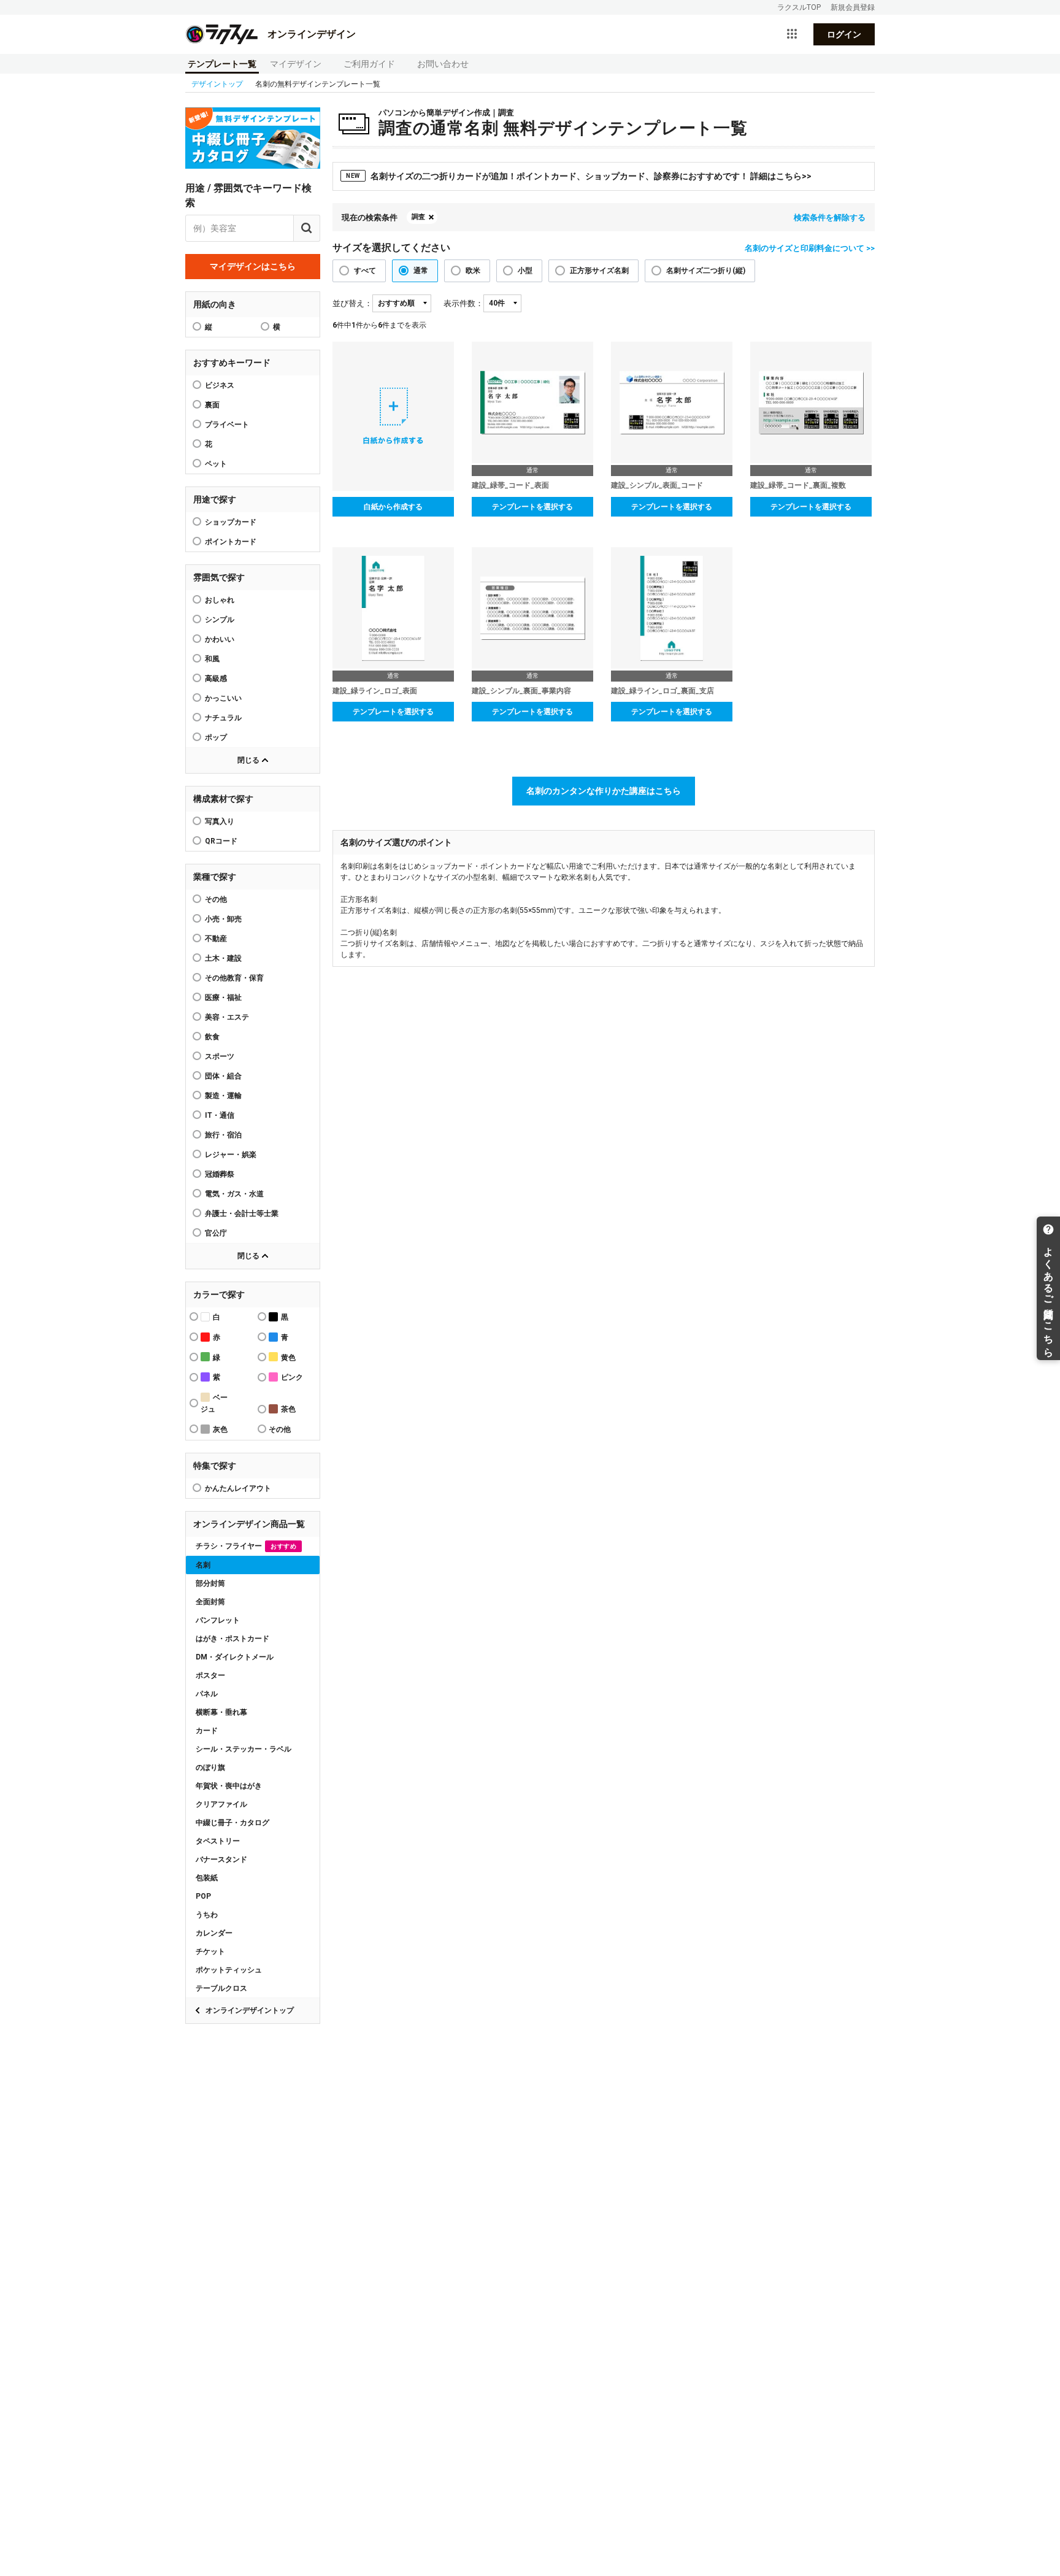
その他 (216, 899)
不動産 (216, 939)
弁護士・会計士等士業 (242, 1213)
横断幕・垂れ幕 (221, 1712)
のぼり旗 (210, 1767)
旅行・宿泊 (223, 1135)
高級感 (216, 679)
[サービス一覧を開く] (792, 34)
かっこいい (223, 698)
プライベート (227, 425)
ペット (216, 464)
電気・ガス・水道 (234, 1194)
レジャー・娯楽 (231, 1155)
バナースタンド (221, 1859)
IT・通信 (220, 1115)
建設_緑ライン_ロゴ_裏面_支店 (662, 691)
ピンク (292, 1377)
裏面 (212, 405)
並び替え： (352, 303)
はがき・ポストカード (232, 1639)
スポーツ (220, 1056)
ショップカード (231, 522)
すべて (365, 271)
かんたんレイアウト (238, 1488)
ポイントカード (231, 542)
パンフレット (218, 1620)
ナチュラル (223, 718)
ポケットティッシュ (229, 1970)
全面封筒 (210, 1602)
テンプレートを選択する (532, 507)
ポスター (210, 1675)
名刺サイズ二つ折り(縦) (706, 271)
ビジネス (220, 385)
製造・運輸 (223, 1096)
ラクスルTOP (799, 7)
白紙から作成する (393, 507)
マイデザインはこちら (253, 266)
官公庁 (216, 1233)
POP (203, 1896)
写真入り (220, 821)
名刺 (203, 1565)
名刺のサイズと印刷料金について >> (810, 248)
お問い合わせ (443, 64)
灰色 (220, 1429)
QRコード (221, 841)
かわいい (220, 639)
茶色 (288, 1409)
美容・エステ (227, 1017)
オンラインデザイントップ (250, 2010)
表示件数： (463, 303)
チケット (210, 1951)
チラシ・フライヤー (246, 1546)
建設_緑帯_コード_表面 (510, 485)
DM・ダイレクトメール (235, 1657)
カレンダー (214, 1933)
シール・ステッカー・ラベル (244, 1749)
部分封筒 (210, 1583)
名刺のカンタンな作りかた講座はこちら (604, 791)
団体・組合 (223, 1076)
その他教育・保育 (234, 978)
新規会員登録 (853, 7)
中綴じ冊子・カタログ (232, 1823)
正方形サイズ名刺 (599, 271)
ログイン (844, 34)
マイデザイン (296, 64)
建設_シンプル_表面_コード (657, 485)
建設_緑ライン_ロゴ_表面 (375, 691)
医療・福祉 (223, 998)
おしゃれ (220, 600)
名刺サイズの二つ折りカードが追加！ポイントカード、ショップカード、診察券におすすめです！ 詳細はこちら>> (579, 176)
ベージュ (214, 1403)
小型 (525, 271)
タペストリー (218, 1841)
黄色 (288, 1358)
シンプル (220, 620)
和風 (212, 659)
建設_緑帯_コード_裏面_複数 (798, 485)
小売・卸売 (223, 919)
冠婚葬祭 (220, 1174)
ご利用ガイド (369, 64)
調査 (418, 217)
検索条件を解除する (830, 217)
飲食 (212, 1037)
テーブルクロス (221, 1988)
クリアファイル (221, 1804)
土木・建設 (223, 958)
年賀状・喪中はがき (229, 1786)
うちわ (207, 1915)
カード (207, 1731)
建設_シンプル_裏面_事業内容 (521, 691)
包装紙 (207, 1878)
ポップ (216, 737)
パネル (207, 1694)
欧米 (473, 271)
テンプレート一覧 (222, 64)
